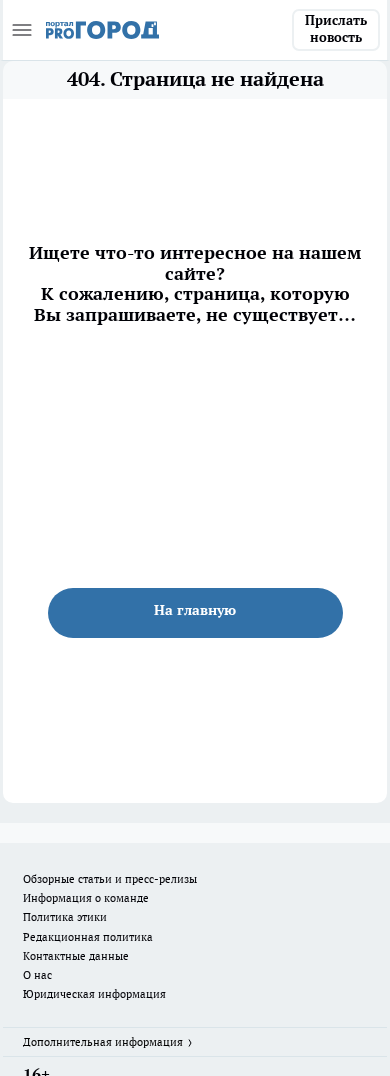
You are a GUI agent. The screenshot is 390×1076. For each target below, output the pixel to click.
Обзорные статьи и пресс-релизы (110, 879)
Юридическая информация (94, 994)
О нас (37, 975)
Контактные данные (76, 956)
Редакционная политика (88, 937)
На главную (195, 610)
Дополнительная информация (103, 1042)
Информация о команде (86, 898)
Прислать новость (336, 29)
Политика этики (65, 917)
